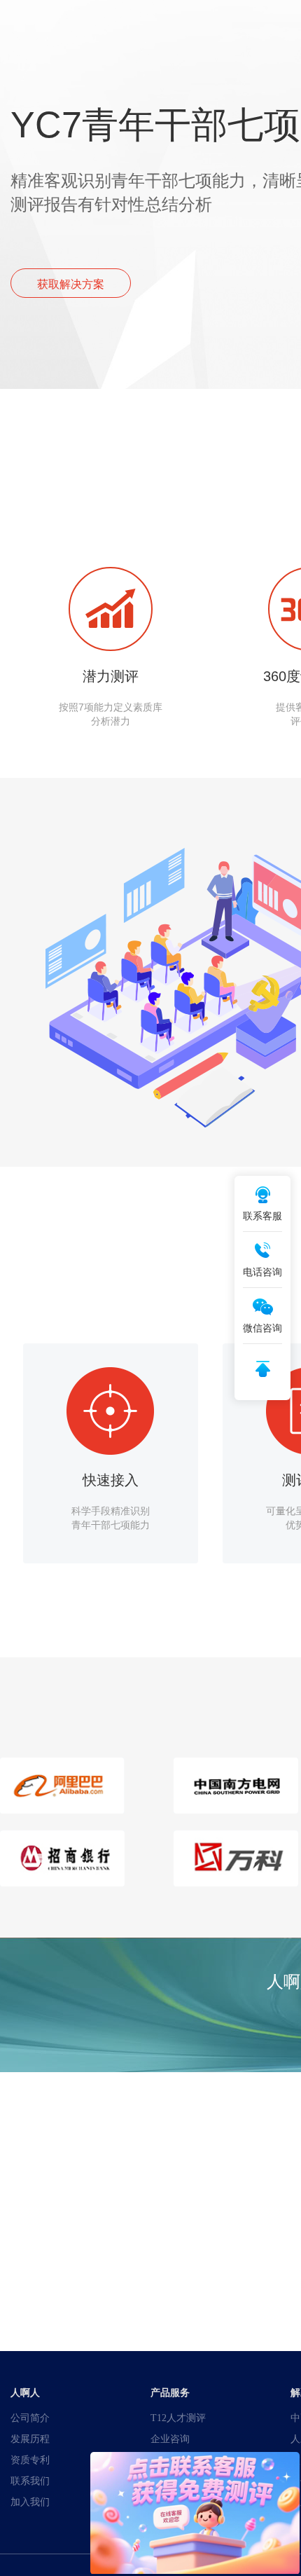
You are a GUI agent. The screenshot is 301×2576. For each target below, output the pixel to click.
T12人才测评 (178, 2418)
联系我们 (30, 2481)
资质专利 (30, 2460)
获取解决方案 (71, 284)
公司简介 (30, 2418)
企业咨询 (170, 2439)
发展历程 (30, 2439)
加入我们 (30, 2502)
